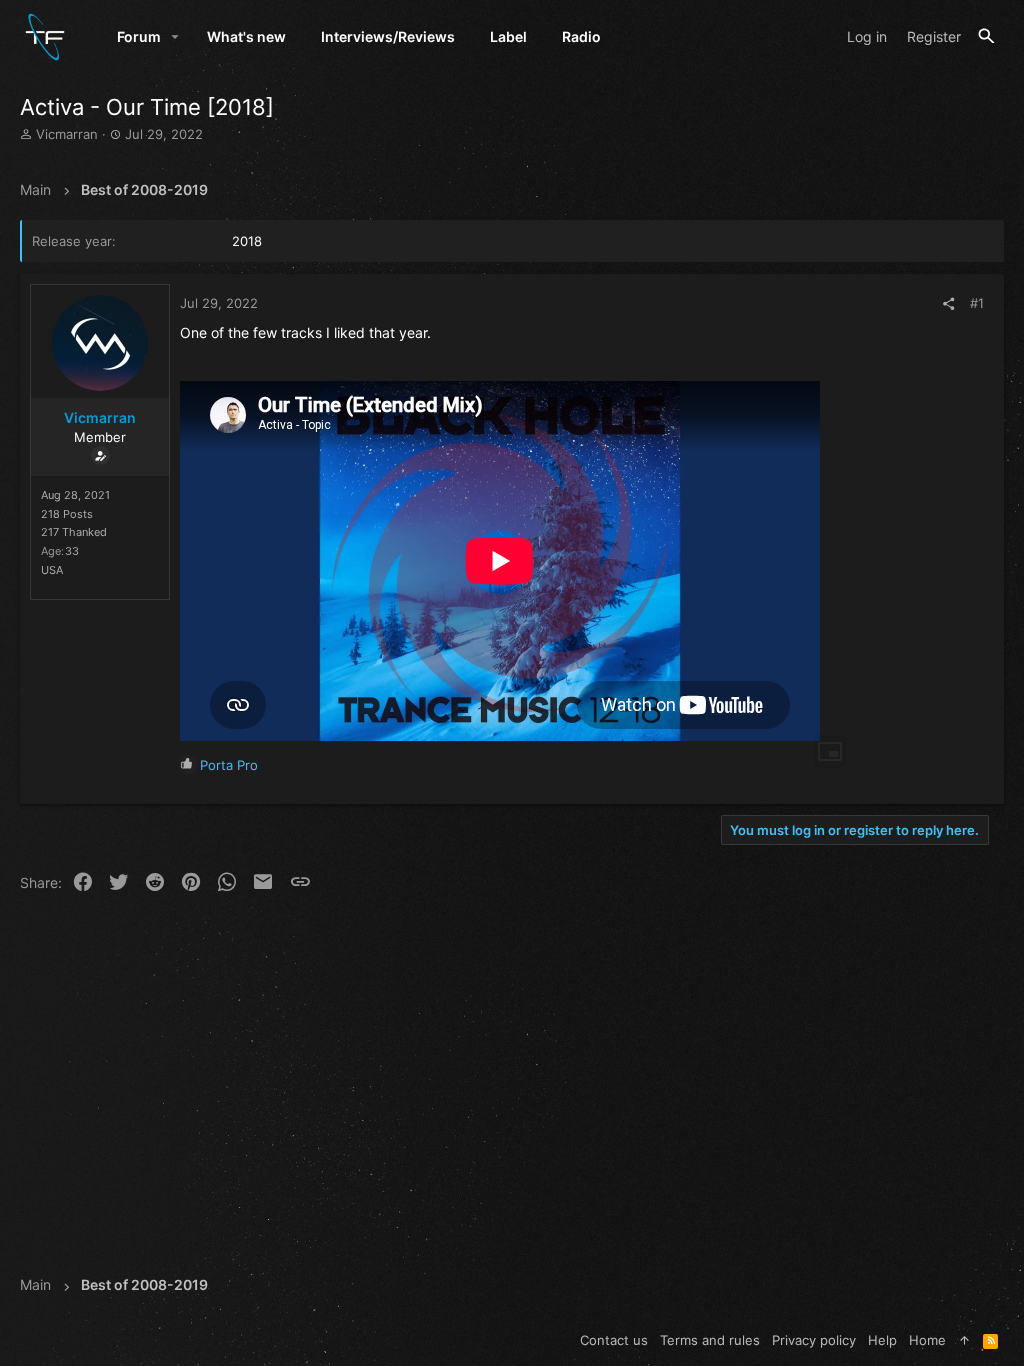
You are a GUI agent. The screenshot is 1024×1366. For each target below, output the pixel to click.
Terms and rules (710, 1340)
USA (52, 570)
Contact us (614, 1340)
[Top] (964, 1340)
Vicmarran (67, 134)
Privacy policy (814, 1340)
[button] (175, 37)
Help (882, 1340)
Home (927, 1340)
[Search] (986, 36)
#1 (977, 303)
